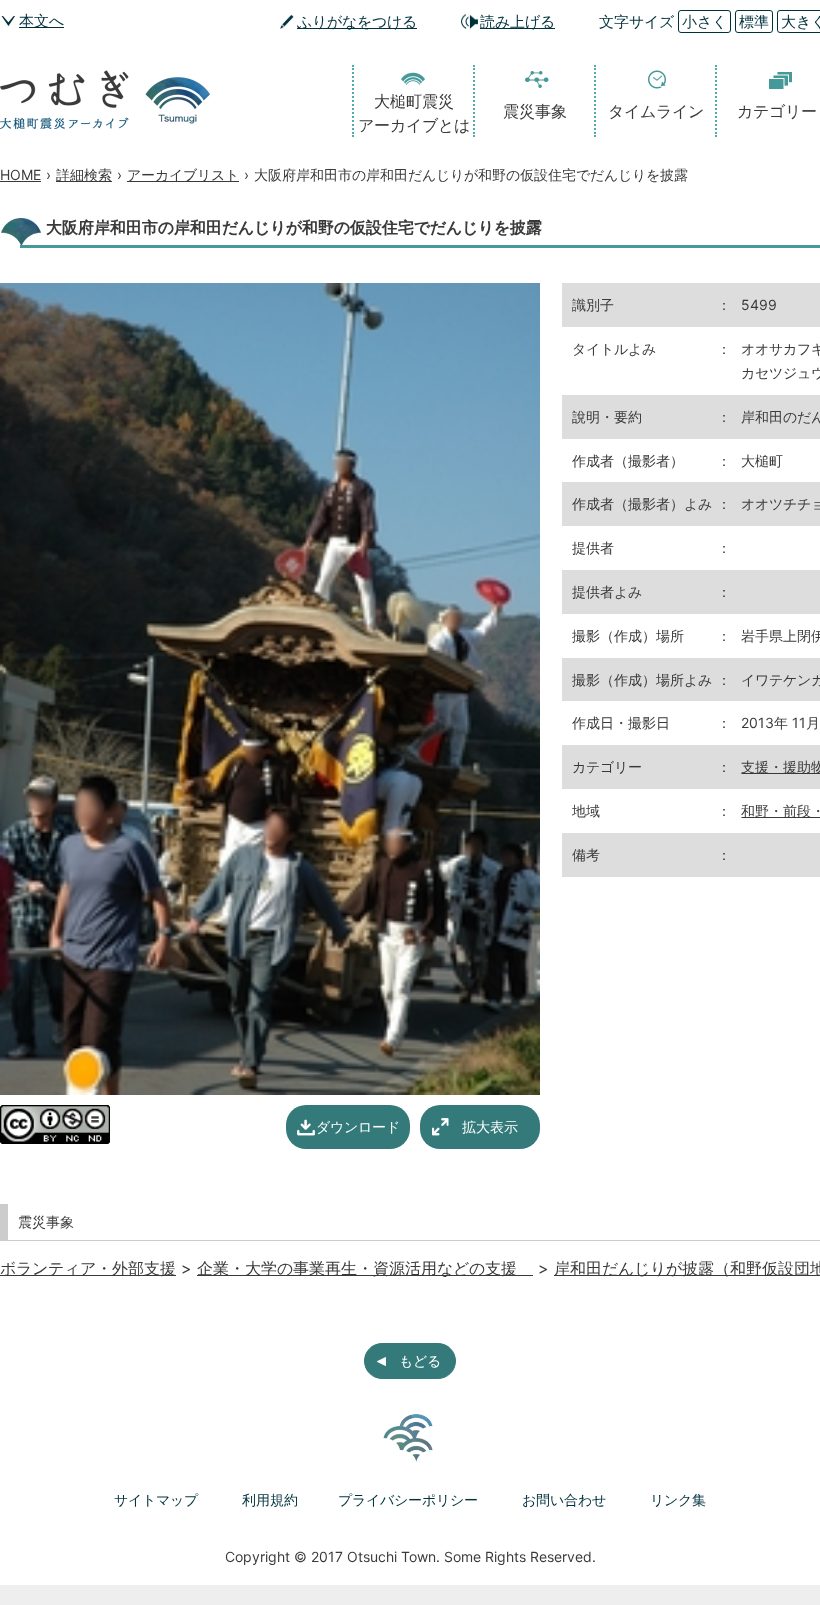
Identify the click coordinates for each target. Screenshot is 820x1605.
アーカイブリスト (183, 174)
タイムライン (656, 111)
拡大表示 (490, 1126)
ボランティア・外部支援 (88, 1268)
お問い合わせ (564, 1499)
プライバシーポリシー (408, 1499)
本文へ (41, 20)
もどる (420, 1360)
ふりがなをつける (357, 21)
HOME (20, 174)
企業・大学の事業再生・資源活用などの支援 (365, 1268)
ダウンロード (358, 1126)
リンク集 (678, 1499)
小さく (704, 21)
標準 (754, 21)
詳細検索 (84, 174)
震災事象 (535, 111)
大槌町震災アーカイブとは (414, 113)
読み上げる (517, 21)
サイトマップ (156, 1499)
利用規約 (270, 1499)
